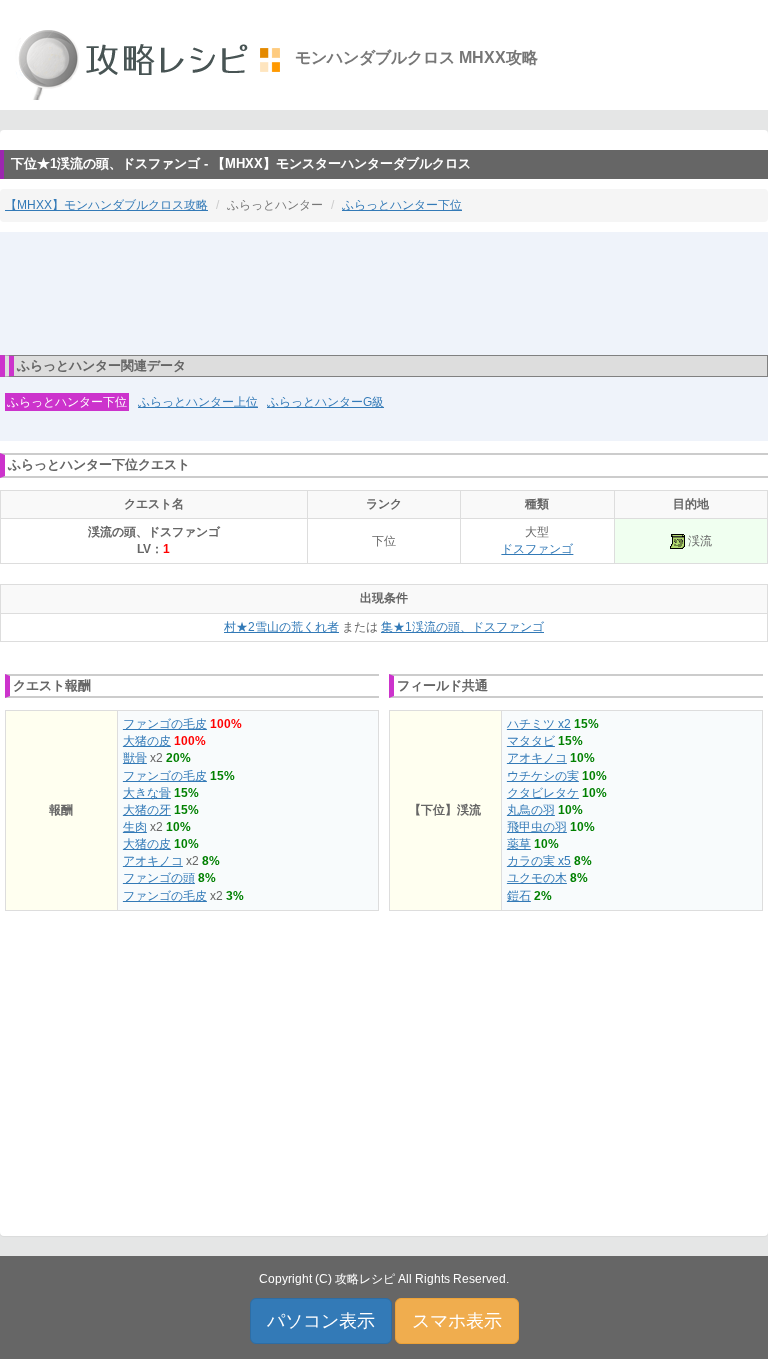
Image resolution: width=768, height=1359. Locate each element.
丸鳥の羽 (531, 810)
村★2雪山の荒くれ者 (281, 627)
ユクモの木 (537, 878)
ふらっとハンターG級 (325, 402)
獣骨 (135, 758)
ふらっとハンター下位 (402, 205)
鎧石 (519, 896)
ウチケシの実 (543, 776)
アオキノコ (153, 861)
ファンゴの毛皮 (165, 724)
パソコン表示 (321, 1321)
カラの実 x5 (539, 861)
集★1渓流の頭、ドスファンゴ (462, 627)
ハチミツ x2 (539, 724)
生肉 (135, 827)
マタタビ (531, 741)
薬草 (519, 844)
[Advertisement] (384, 292)
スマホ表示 (457, 1321)
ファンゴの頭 (159, 878)
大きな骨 (147, 793)
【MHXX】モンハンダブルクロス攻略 (106, 205)
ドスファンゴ (537, 549)
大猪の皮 (147, 741)
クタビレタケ (543, 793)
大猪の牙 (147, 810)
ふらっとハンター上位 (198, 402)
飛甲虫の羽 (537, 827)
